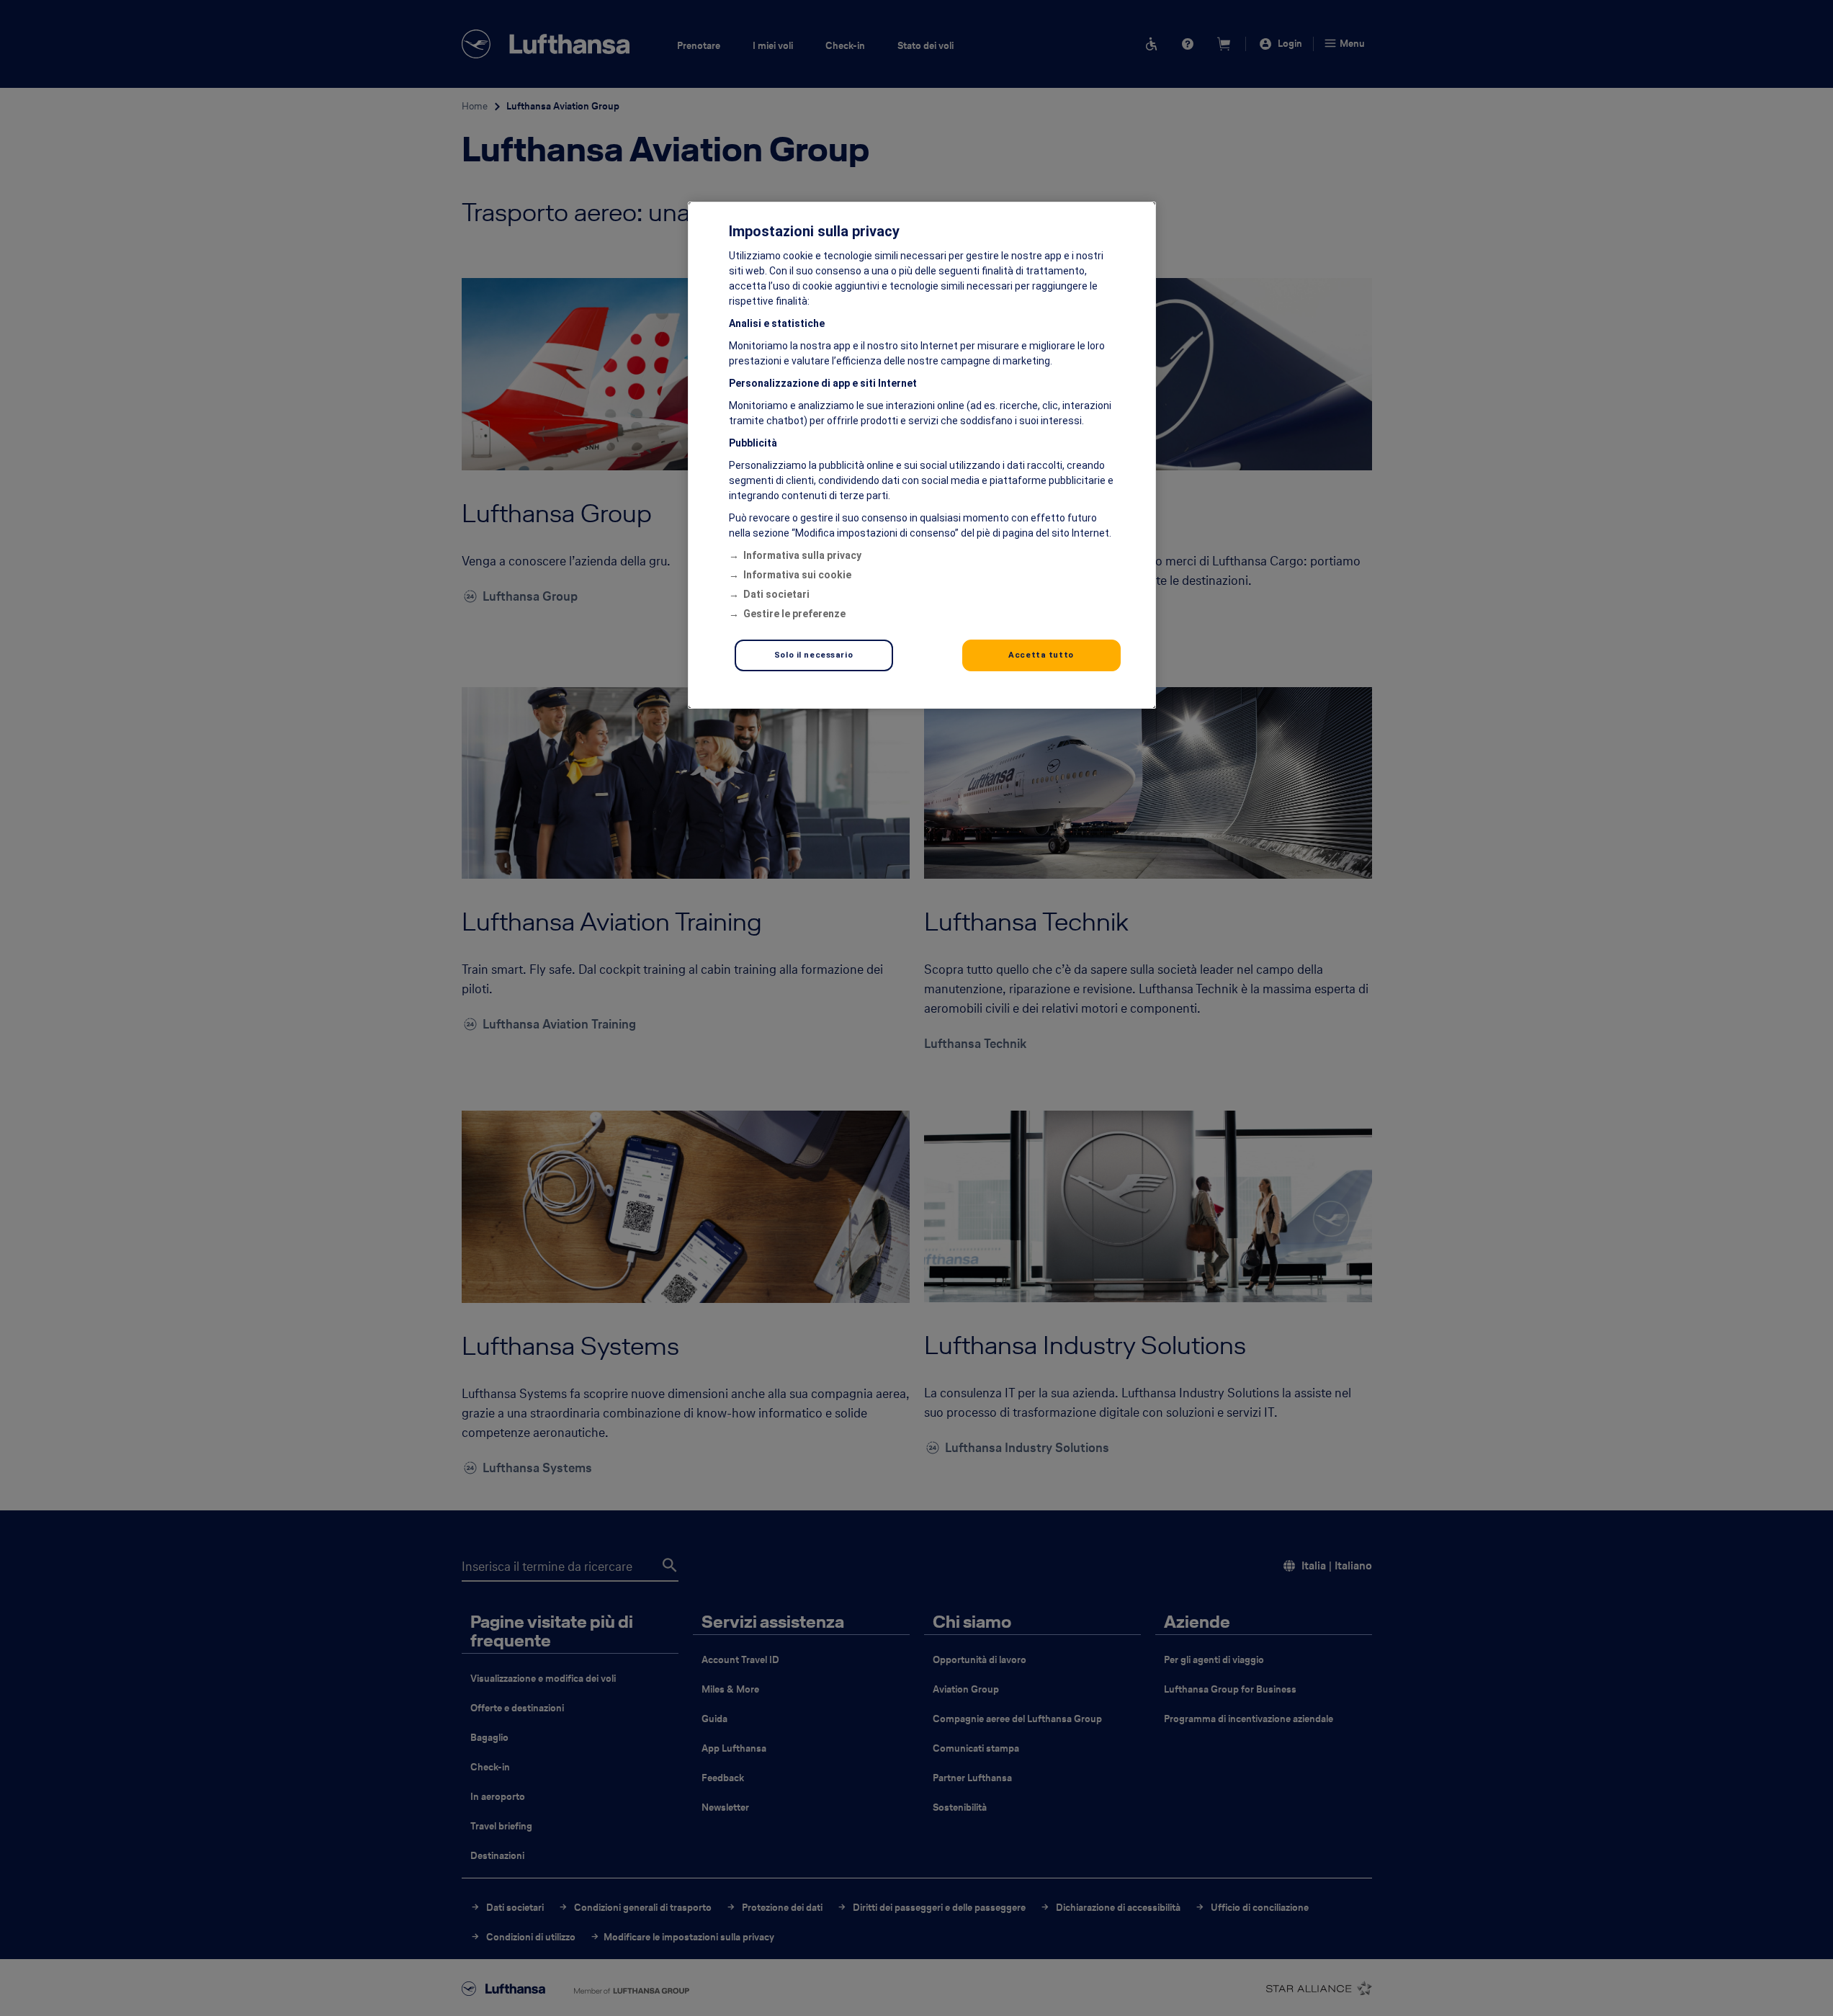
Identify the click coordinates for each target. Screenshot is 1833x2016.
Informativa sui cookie (797, 575)
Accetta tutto (1041, 655)
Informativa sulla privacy (802, 555)
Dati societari (776, 594)
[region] (922, 455)
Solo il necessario (814, 655)
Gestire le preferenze (794, 614)
